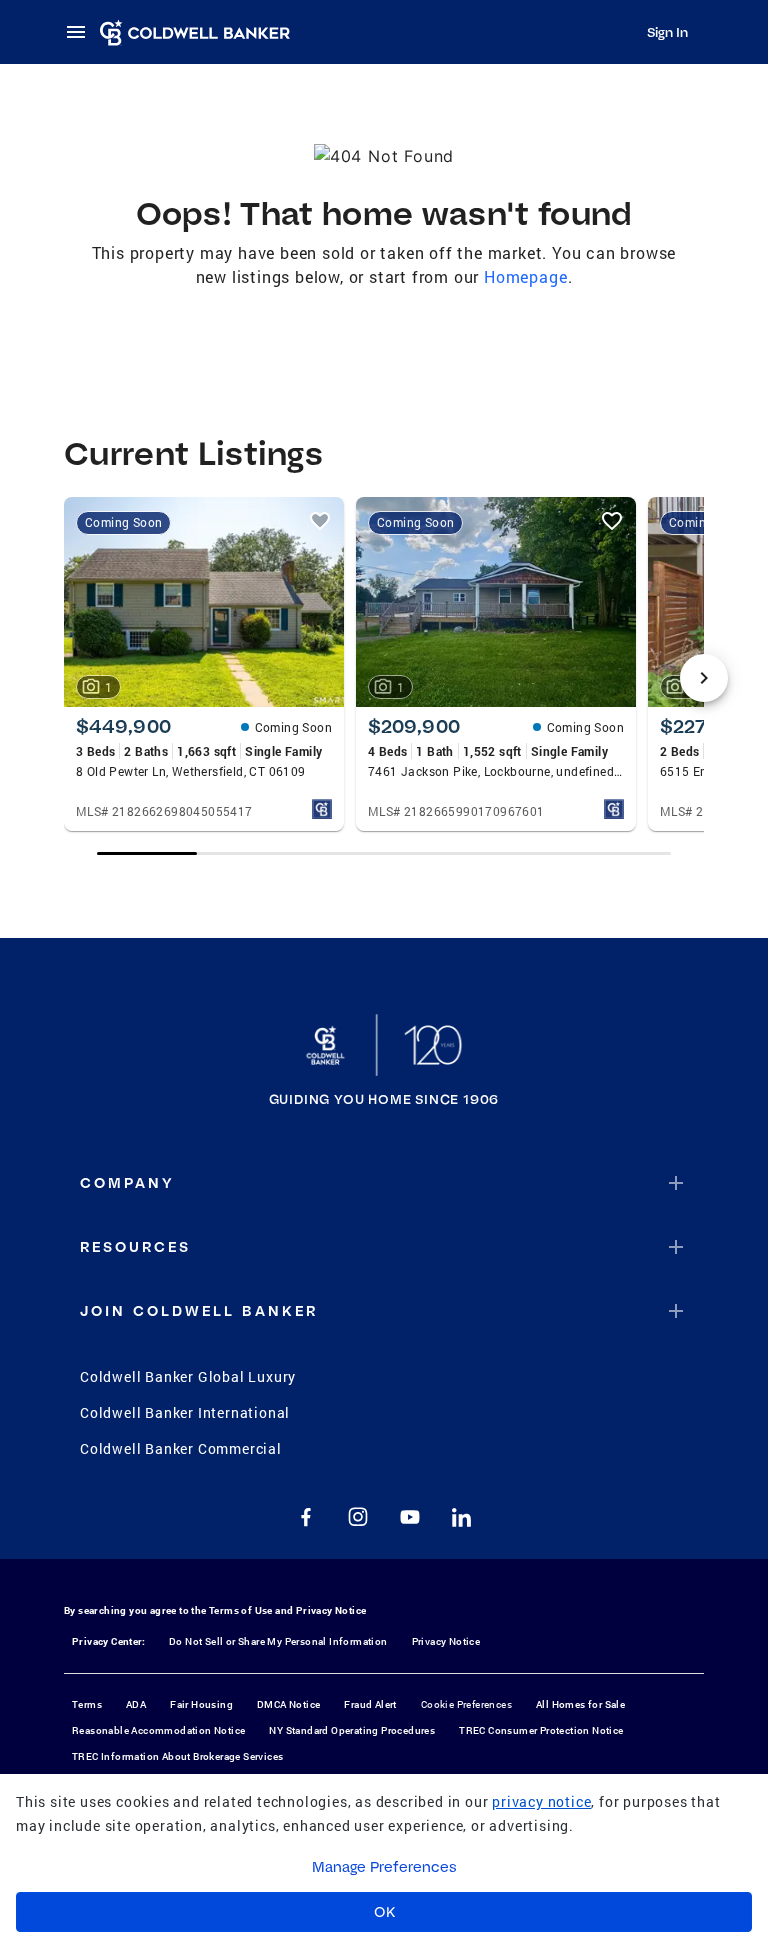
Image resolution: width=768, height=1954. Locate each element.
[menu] (82, 32)
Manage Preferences (384, 1867)
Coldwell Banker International (185, 1412)
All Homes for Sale (580, 1704)
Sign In (667, 32)
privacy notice (541, 1801)
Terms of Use (241, 1610)
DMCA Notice (288, 1704)
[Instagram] (358, 1517)
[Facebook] (306, 1517)
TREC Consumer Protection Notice (541, 1730)
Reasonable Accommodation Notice (158, 1730)
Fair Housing (201, 1704)
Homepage (525, 276)
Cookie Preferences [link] (466, 1704)
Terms (87, 1704)
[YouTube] (410, 1517)
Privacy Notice (331, 1610)
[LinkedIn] (462, 1517)
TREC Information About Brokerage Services (177, 1756)
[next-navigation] (704, 678)
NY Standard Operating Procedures (352, 1730)
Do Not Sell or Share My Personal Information (278, 1641)
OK (384, 1912)
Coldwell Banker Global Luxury (188, 1376)
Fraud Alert (370, 1704)
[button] (384, 1183)
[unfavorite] (320, 521)
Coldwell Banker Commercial (181, 1448)
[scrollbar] (384, 853)
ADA (136, 1704)
